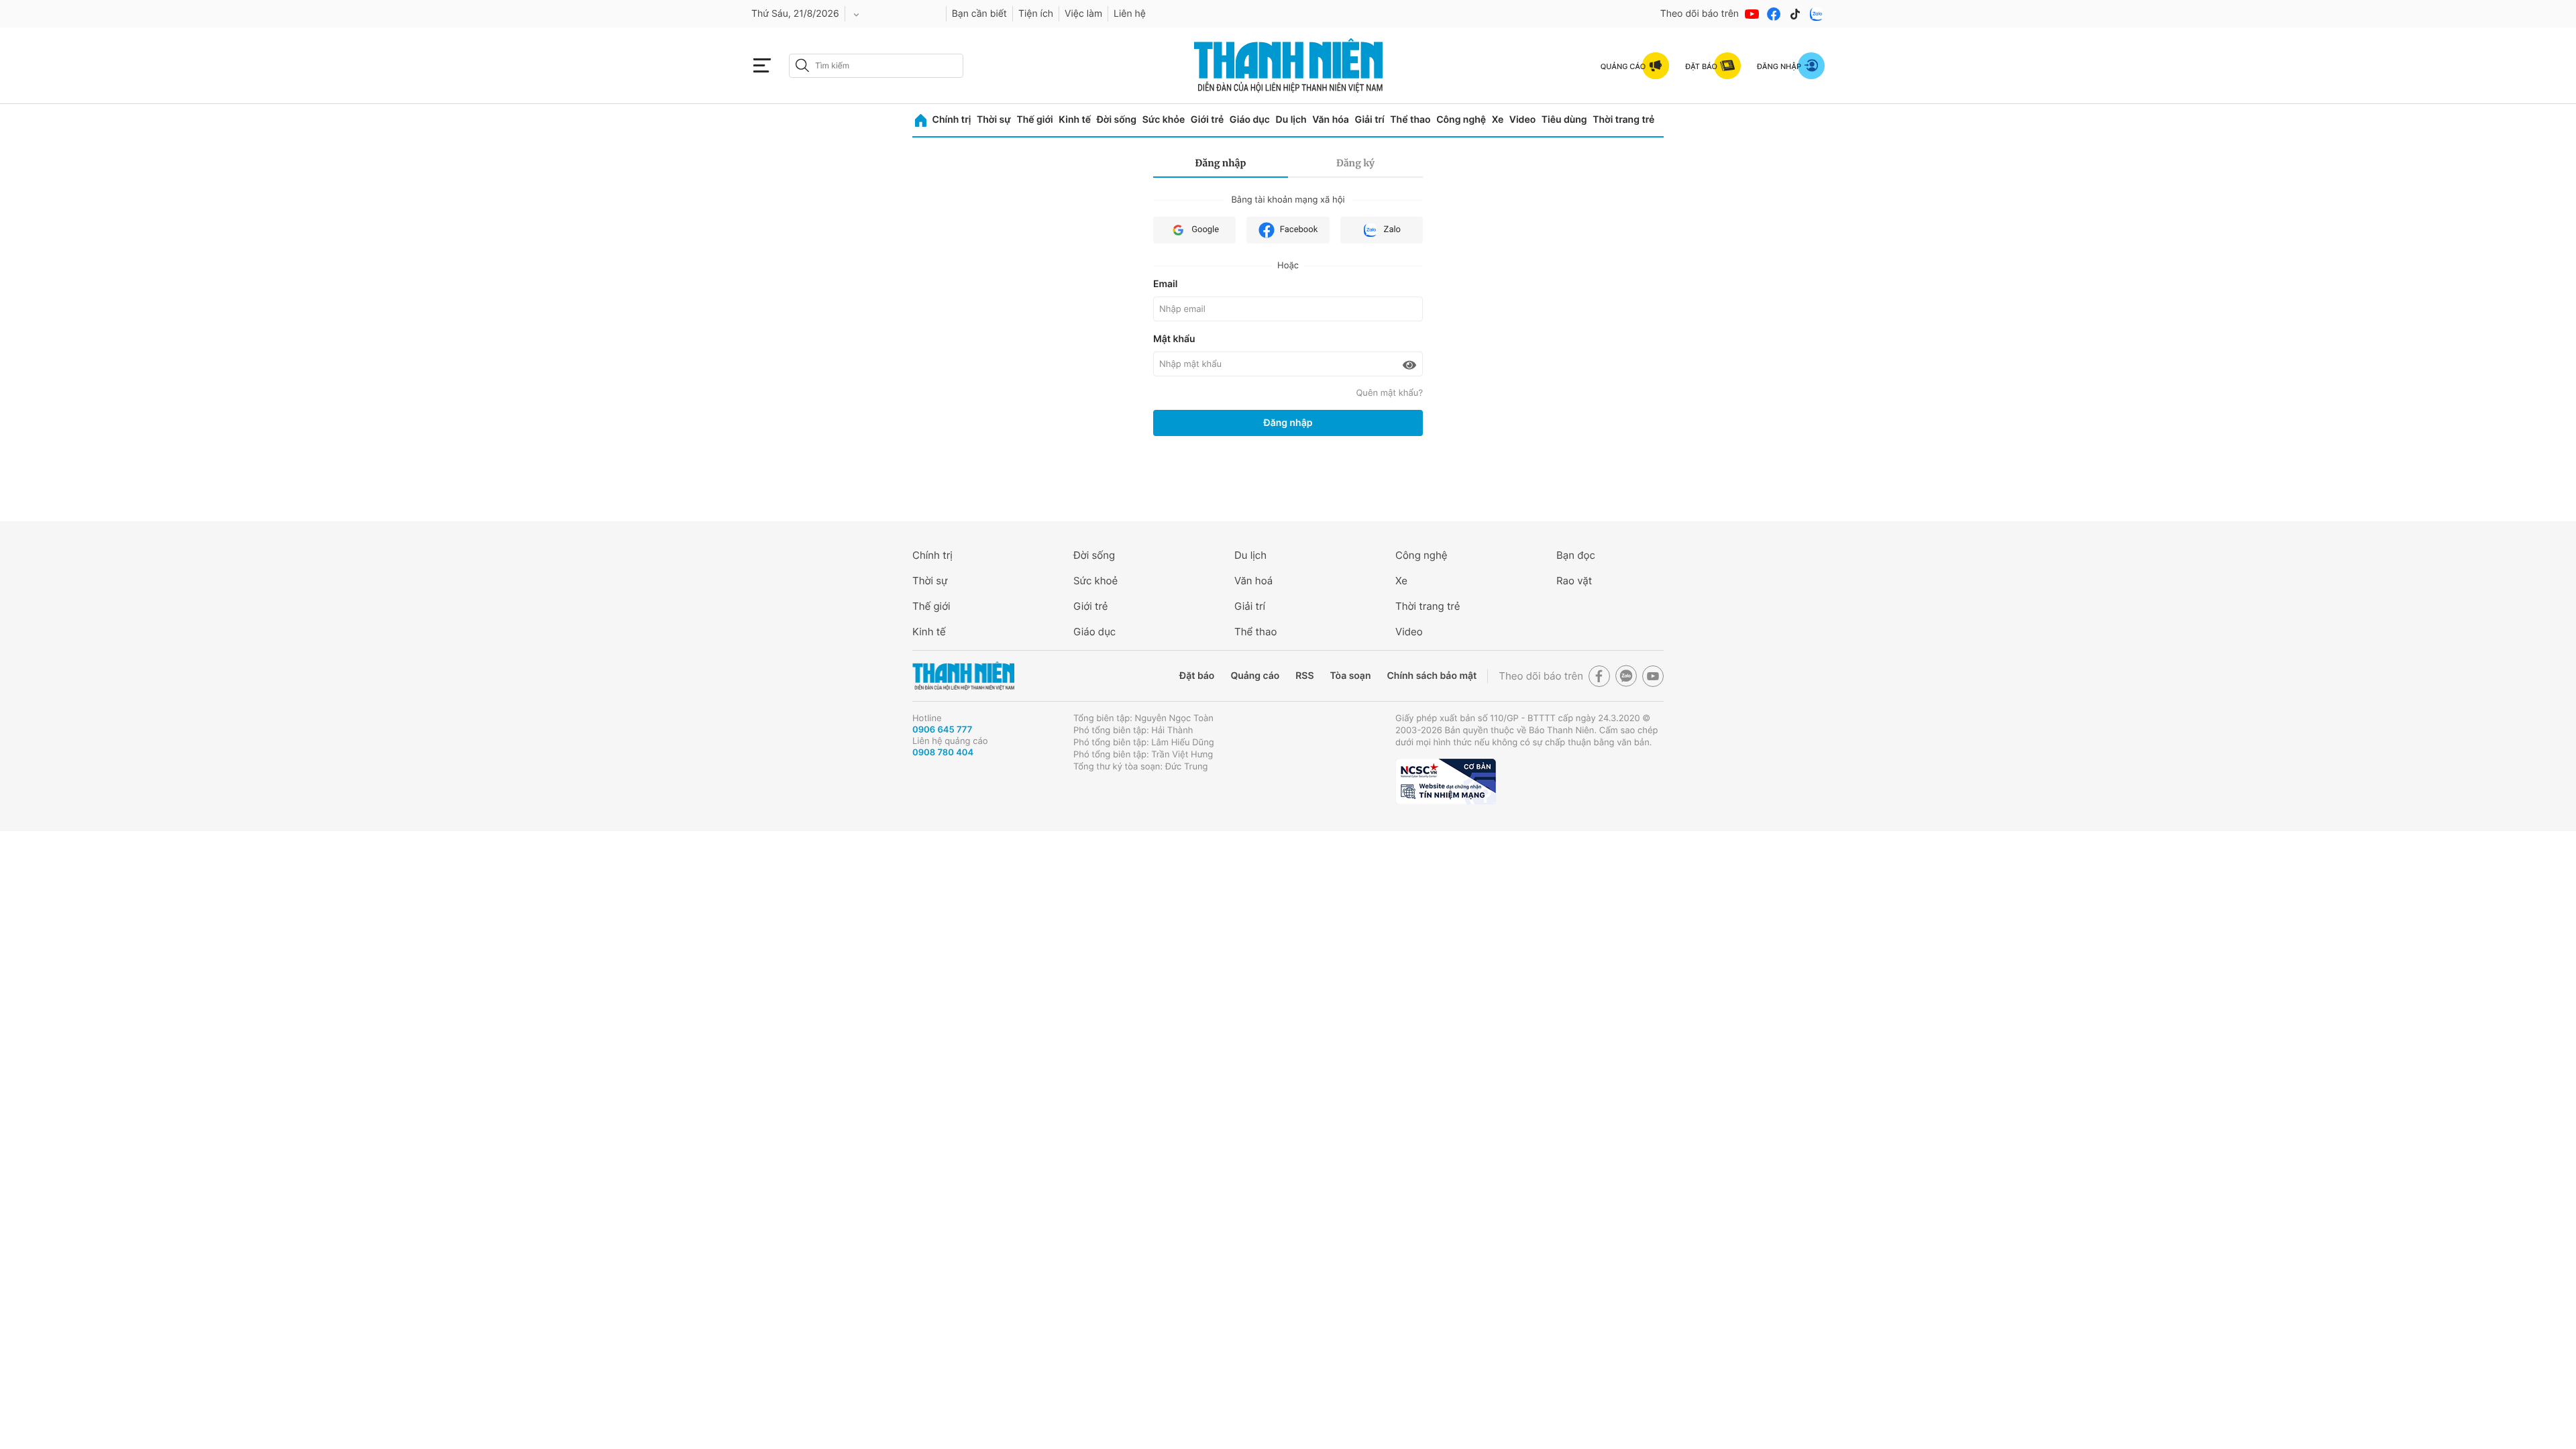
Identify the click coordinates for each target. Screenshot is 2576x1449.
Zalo (1392, 230)
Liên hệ (1130, 14)
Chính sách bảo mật (1432, 676)
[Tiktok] (1795, 14)
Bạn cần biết (979, 14)
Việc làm (1083, 14)
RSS (1304, 676)
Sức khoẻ (1095, 581)
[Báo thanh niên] (1288, 65)
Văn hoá (1253, 581)
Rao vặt (1574, 581)
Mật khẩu (1174, 339)
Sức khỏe (1164, 120)
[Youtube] (1752, 14)
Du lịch (1291, 120)
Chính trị (952, 120)
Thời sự (994, 120)
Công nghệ (1461, 120)
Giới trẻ (1207, 120)
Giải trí (1369, 120)
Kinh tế (1075, 120)
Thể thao (1410, 120)
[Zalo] (1817, 14)
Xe (1498, 120)
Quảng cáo (1255, 676)
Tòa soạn (1351, 676)
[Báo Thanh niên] (963, 676)
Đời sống (1117, 120)
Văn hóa (1331, 120)
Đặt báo (1197, 676)
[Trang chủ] (921, 120)
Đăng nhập (1221, 163)
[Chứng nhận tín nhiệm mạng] (1446, 782)
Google (1205, 230)
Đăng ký (1355, 163)
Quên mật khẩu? (1389, 393)
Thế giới (1034, 120)
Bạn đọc (1576, 555)
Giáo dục (1250, 120)
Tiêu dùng (1564, 120)
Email (1165, 284)
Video (1522, 120)
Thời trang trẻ (1623, 120)
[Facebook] (1774, 14)
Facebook (1299, 230)
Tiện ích (1036, 14)
